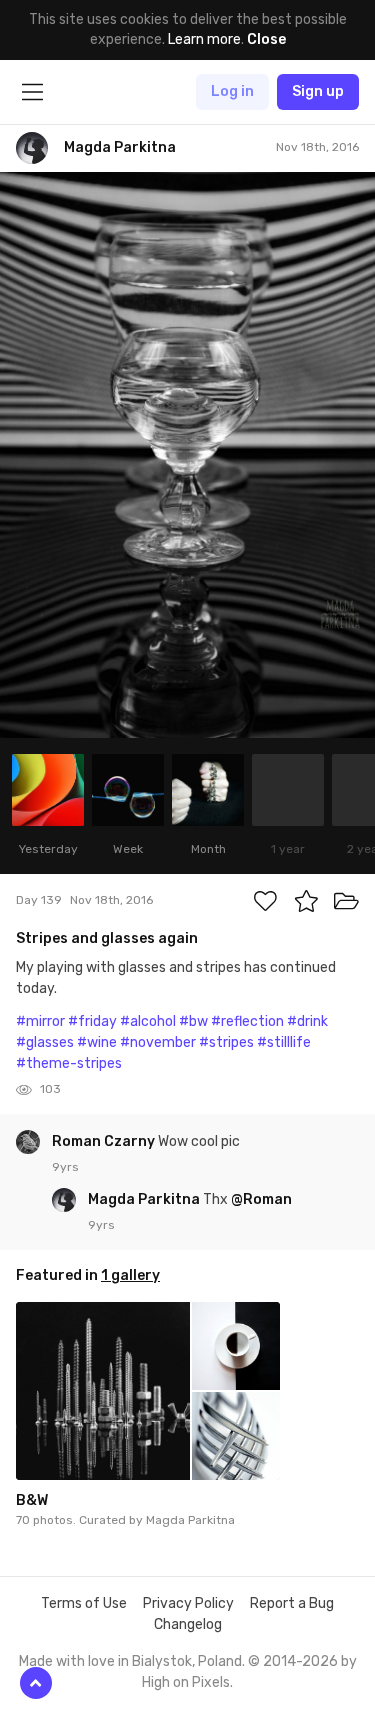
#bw (193, 1021)
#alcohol (148, 1021)
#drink (307, 1021)
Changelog (188, 1624)
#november (158, 1042)
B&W (32, 1500)
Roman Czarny (105, 1141)
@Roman (261, 1199)
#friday (92, 1021)
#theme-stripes (69, 1063)
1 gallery (130, 1275)
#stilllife (284, 1042)
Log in (232, 91)
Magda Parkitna (145, 1199)
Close (266, 39)
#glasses (45, 1042)
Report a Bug (292, 1603)
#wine (97, 1042)
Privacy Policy (188, 1603)
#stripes (226, 1042)
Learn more (204, 39)
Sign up (318, 91)
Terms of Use (84, 1603)
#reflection (247, 1021)
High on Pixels (186, 1682)
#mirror (40, 1021)
